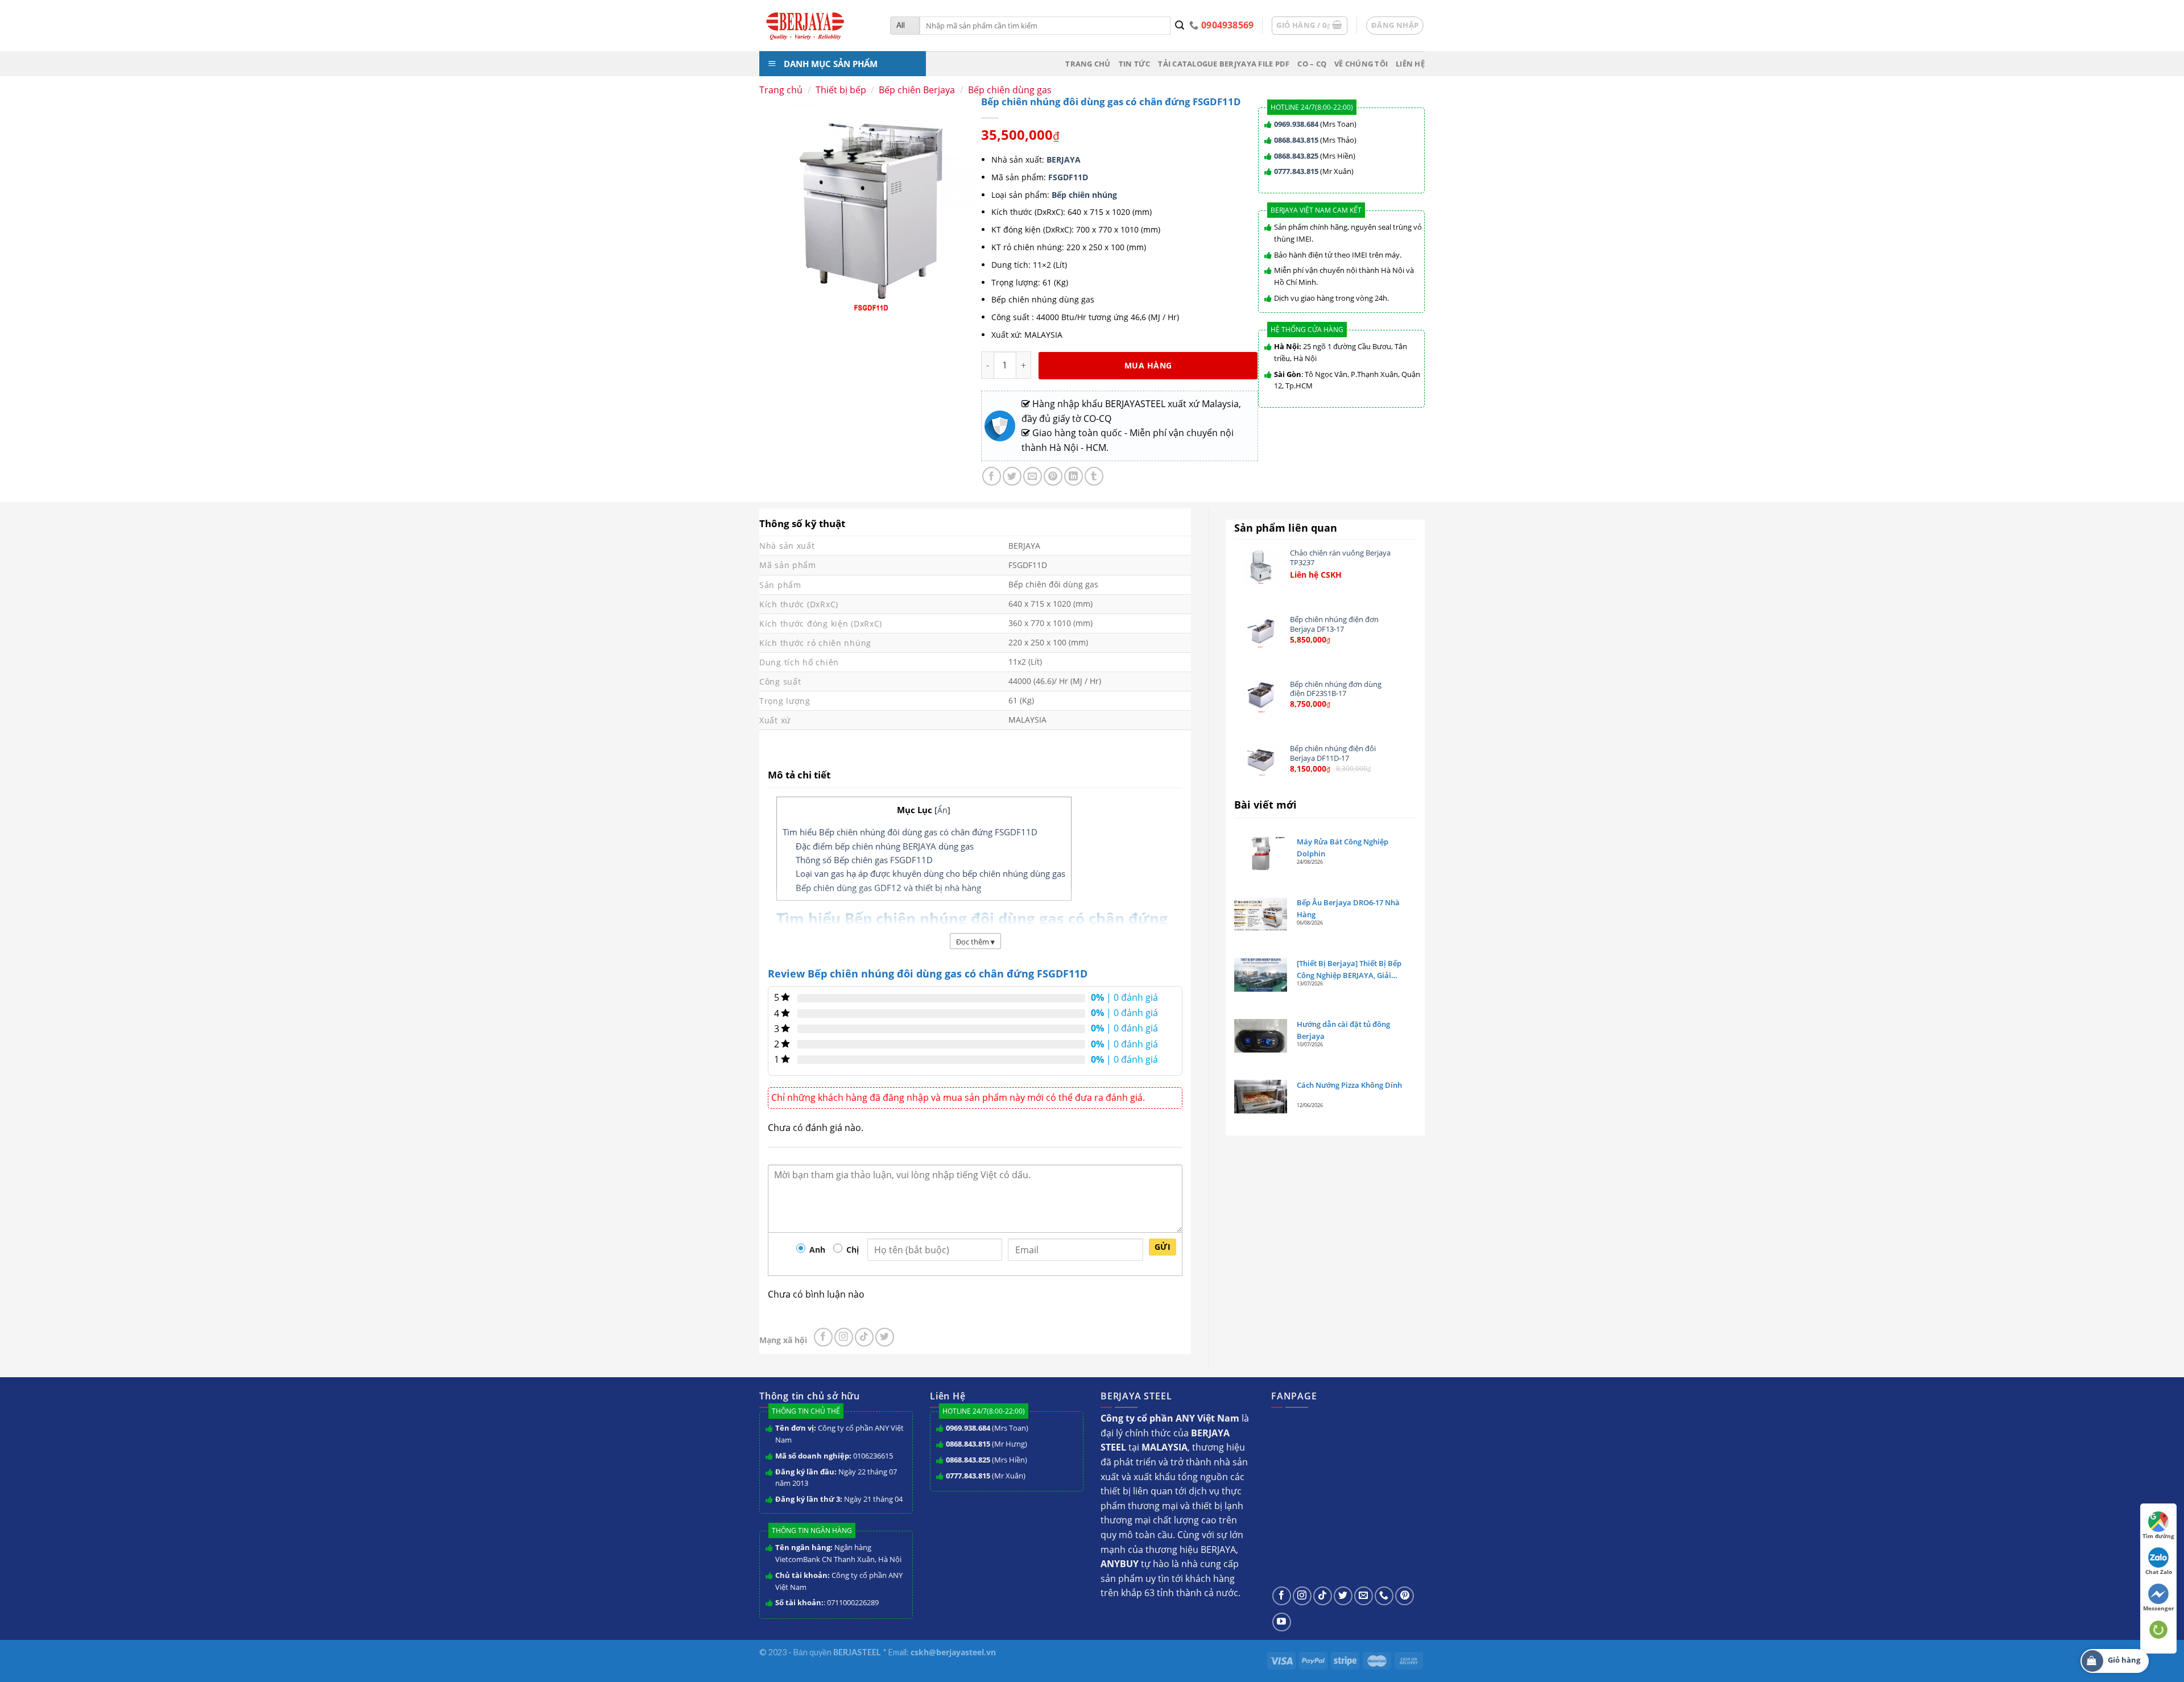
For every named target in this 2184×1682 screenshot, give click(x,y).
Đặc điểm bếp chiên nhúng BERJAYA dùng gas (885, 846)
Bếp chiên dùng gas (1010, 90)
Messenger (2159, 1608)
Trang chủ (1088, 64)
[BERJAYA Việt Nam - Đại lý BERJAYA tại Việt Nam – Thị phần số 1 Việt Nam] (816, 26)
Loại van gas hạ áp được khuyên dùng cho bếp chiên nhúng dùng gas (930, 873)
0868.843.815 (1296, 140)
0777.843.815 (1296, 171)
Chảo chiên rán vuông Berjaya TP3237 (1340, 558)
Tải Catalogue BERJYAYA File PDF (1224, 64)
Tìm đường (2158, 1536)
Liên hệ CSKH (1316, 575)
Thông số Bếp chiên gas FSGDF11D (864, 860)
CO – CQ (1312, 64)
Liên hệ (1410, 64)
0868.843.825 (1296, 156)
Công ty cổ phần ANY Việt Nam (839, 1434)
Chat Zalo (2159, 1572)
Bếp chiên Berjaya (917, 90)
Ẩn (942, 810)
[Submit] (1180, 26)
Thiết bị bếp (841, 90)
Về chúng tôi (1361, 64)
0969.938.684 (1296, 124)
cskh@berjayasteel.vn (953, 1652)
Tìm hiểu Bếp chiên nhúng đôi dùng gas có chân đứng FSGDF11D (910, 832)
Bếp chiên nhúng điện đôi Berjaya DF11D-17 (1333, 753)
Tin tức (1135, 64)
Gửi (1163, 1247)
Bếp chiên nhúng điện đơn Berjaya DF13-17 (1334, 624)
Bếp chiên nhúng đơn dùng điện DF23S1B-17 (1336, 689)
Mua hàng (1148, 365)
